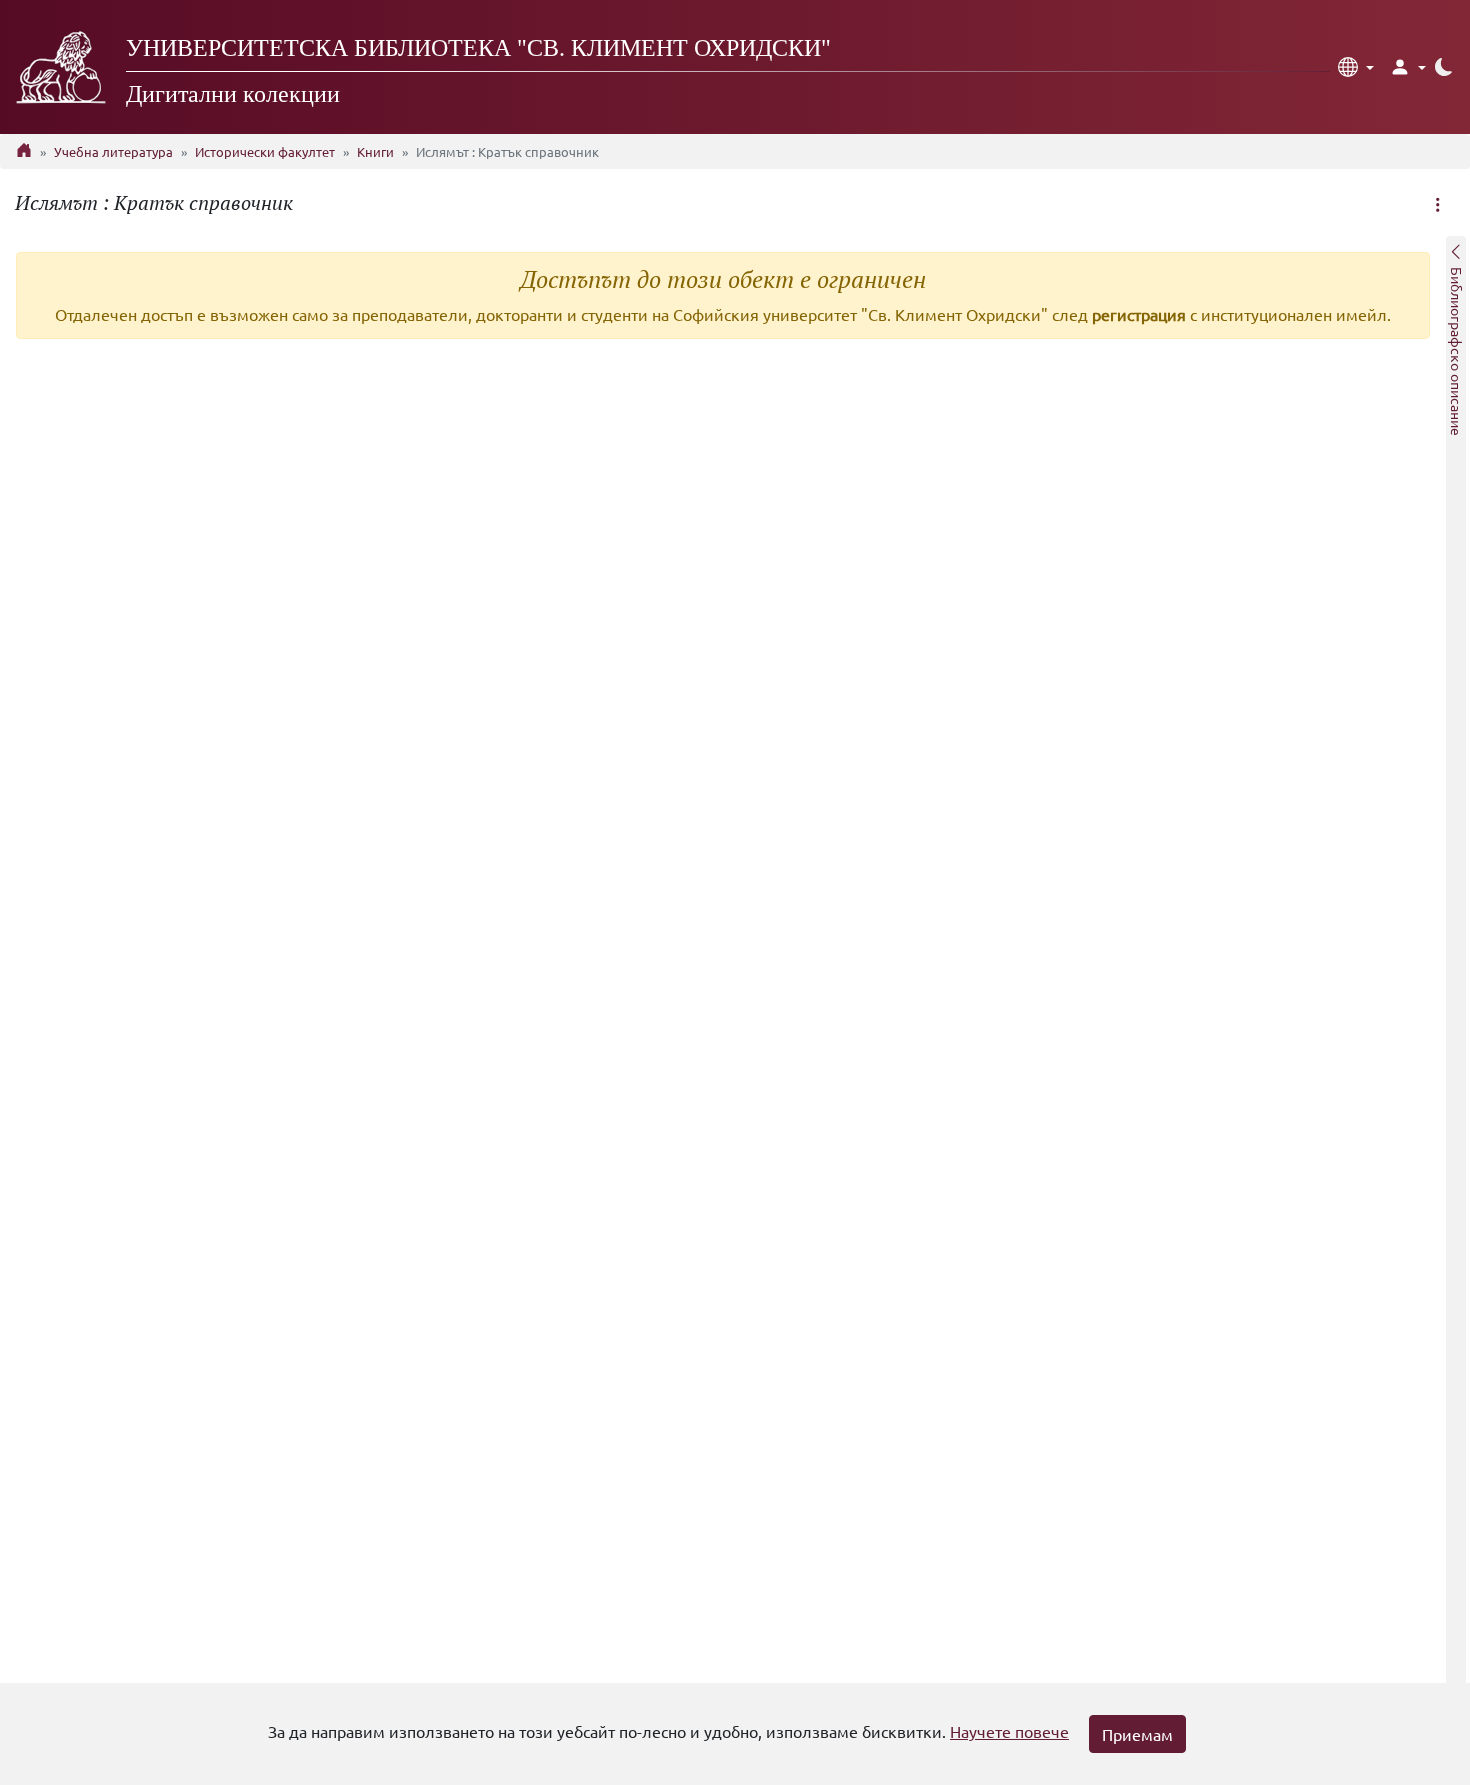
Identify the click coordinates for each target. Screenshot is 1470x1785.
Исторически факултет (265, 151)
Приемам (1137, 1734)
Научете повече (1009, 1731)
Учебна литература (113, 151)
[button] (1356, 67)
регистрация (1139, 314)
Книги (375, 151)
